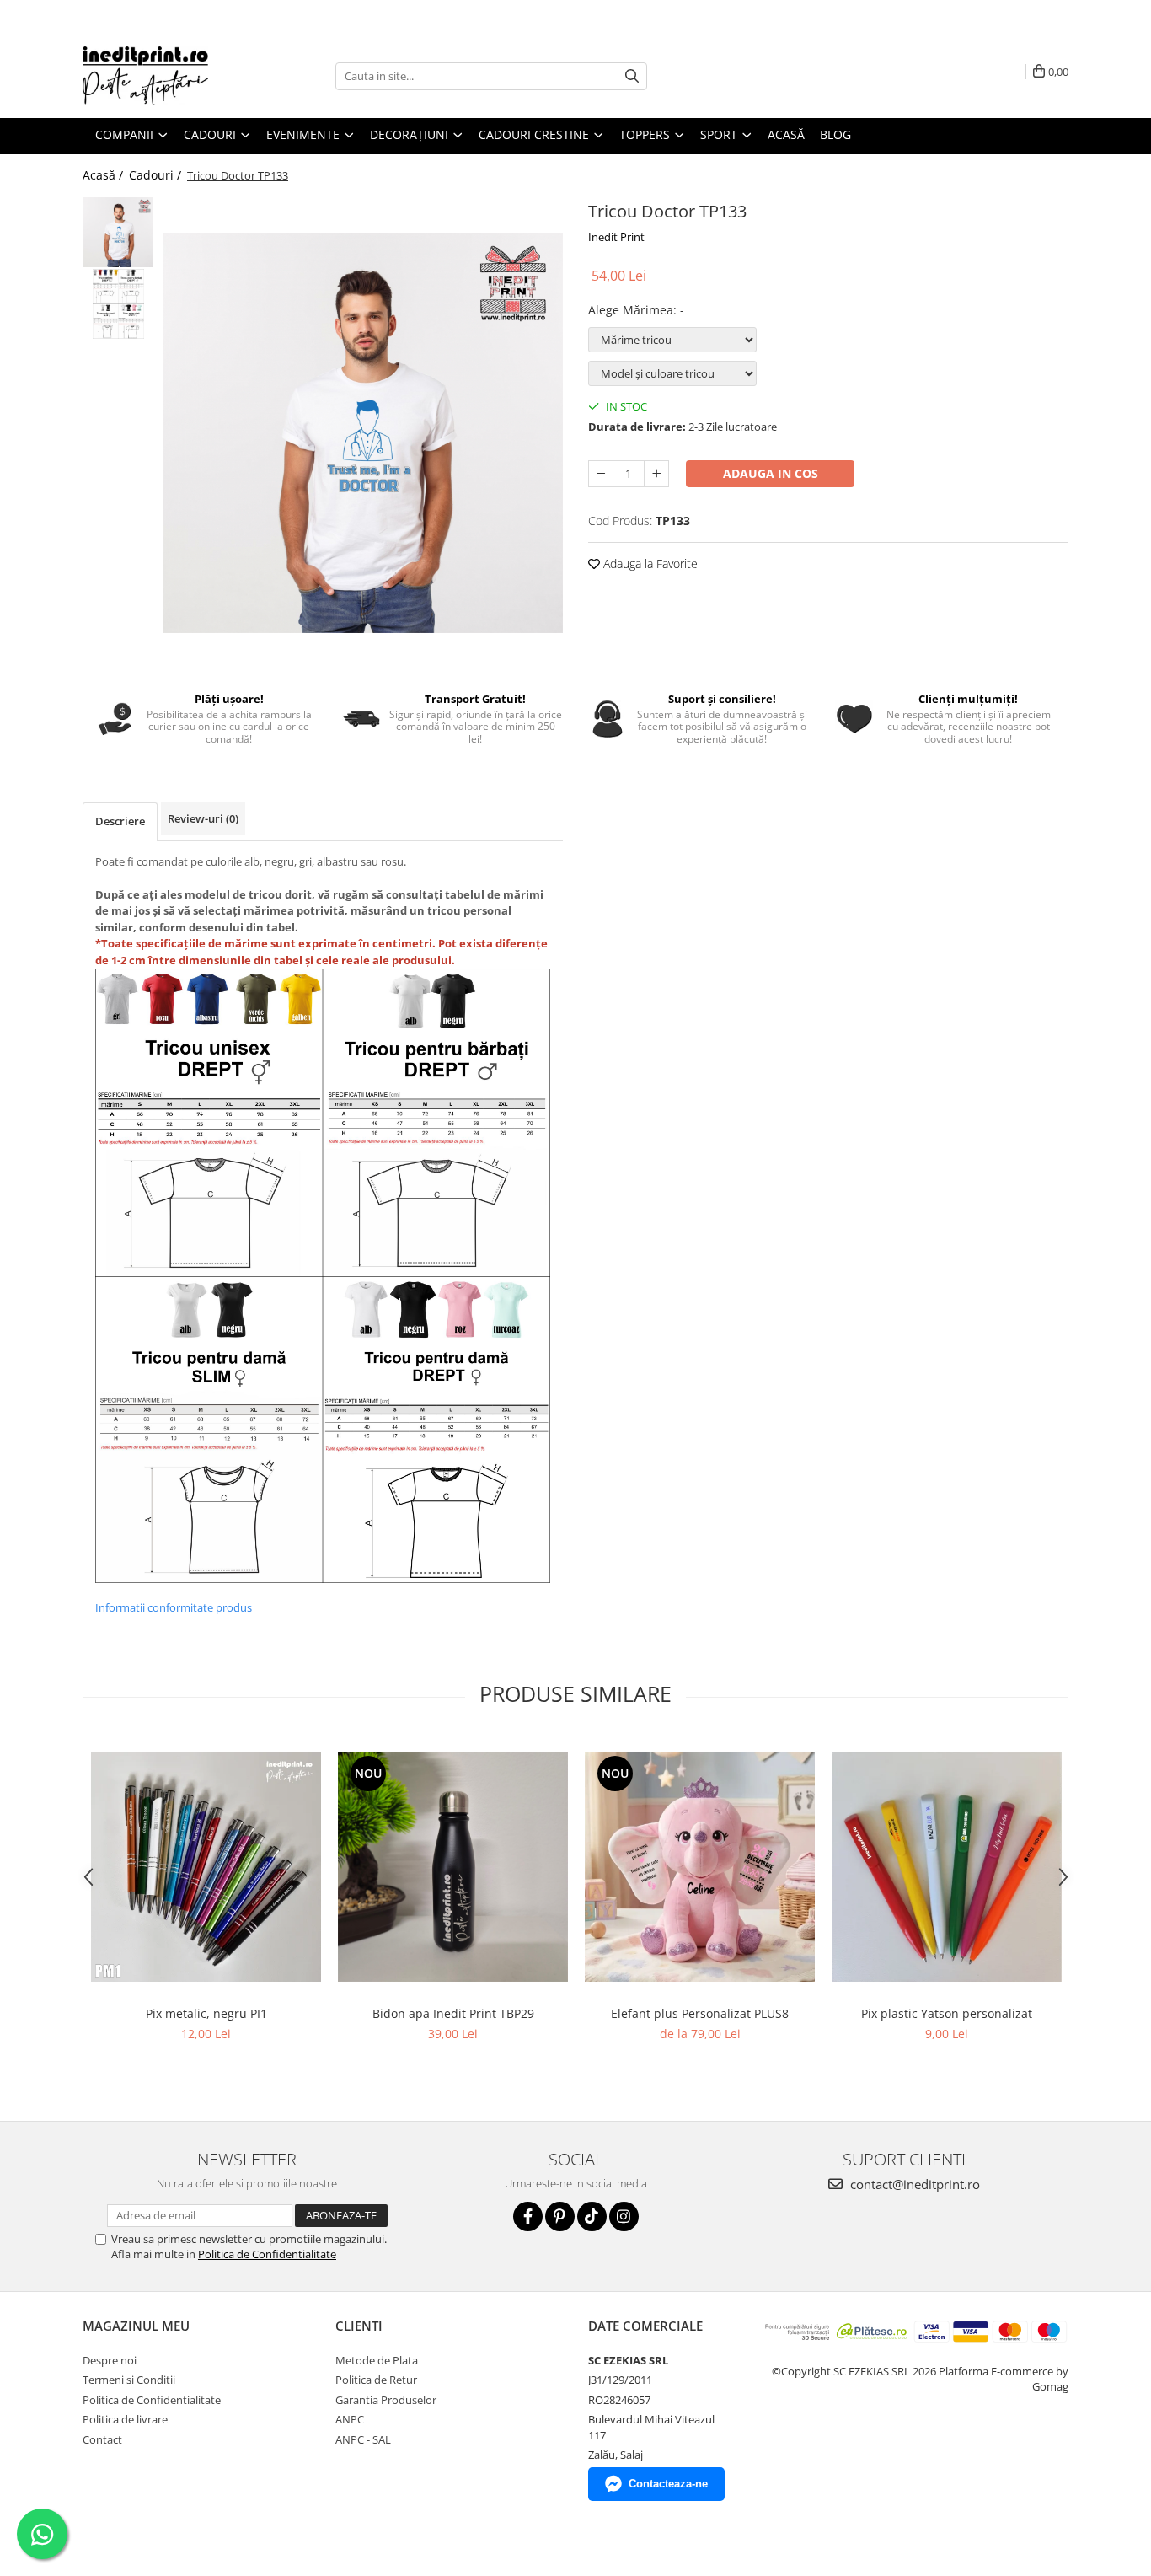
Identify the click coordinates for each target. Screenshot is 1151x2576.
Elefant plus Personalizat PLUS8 (700, 2013)
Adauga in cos (771, 473)
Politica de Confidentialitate (267, 2254)
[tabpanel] (363, 433)
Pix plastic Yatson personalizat (947, 2013)
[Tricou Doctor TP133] (363, 433)
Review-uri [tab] (203, 818)
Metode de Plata (377, 2360)
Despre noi (110, 2360)
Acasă (786, 134)
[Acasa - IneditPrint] (167, 76)
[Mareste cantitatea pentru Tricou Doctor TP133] (656, 474)
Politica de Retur (376, 2380)
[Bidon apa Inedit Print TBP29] (453, 1867)
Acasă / (104, 175)
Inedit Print (616, 237)
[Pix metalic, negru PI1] (206, 1867)
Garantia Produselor (386, 2400)
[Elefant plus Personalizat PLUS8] (700, 1867)
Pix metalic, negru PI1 (206, 2013)
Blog (835, 134)
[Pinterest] (560, 2216)
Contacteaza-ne (668, 2484)
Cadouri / (157, 175)
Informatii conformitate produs (174, 1607)
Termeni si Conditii (129, 2380)
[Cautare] (632, 76)
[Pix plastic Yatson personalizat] (947, 1867)
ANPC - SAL (363, 2439)
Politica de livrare (125, 2419)
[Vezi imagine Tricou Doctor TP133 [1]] (118, 304)
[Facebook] (528, 2216)
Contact (102, 2439)
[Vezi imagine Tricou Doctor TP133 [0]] (118, 232)
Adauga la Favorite (649, 563)
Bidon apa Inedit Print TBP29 (453, 2013)
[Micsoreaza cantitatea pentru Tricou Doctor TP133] (601, 474)
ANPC (350, 2419)
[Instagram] (624, 2216)
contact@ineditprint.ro (913, 2184)
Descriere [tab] (120, 821)
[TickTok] (592, 2216)
